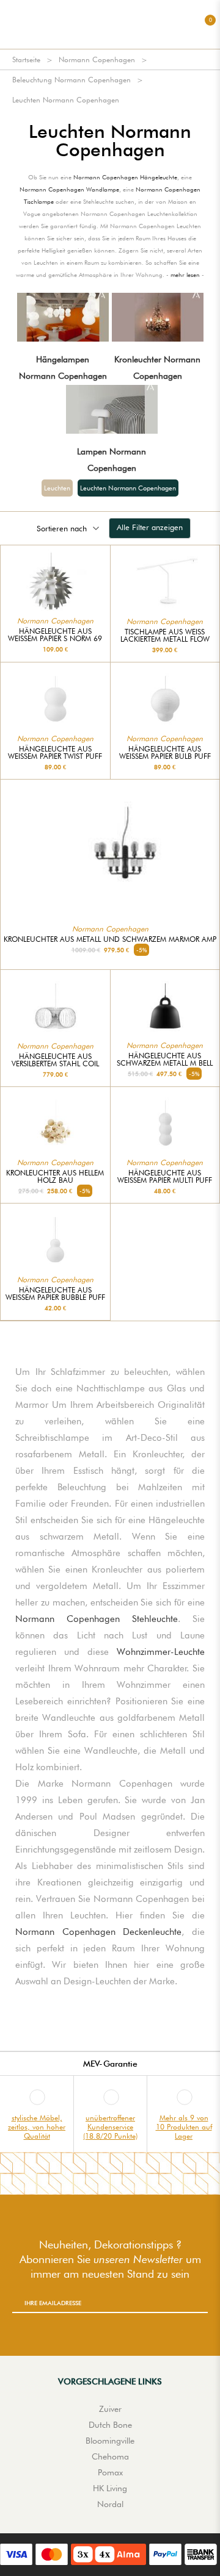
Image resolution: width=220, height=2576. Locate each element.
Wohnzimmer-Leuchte (161, 1652)
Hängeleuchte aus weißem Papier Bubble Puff (55, 1294)
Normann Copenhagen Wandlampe (69, 189)
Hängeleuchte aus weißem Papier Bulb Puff (165, 753)
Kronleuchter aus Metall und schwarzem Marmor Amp (110, 939)
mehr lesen (185, 274)
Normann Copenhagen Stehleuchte (97, 1619)
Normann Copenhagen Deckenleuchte (98, 1932)
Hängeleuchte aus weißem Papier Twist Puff (55, 753)
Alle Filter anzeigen (150, 527)
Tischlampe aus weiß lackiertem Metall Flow (165, 636)
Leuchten (57, 488)
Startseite (26, 59)
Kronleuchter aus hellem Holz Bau (55, 1177)
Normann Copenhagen (97, 59)
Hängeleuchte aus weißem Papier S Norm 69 (55, 635)
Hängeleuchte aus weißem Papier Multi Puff (165, 1177)
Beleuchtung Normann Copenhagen (71, 80)
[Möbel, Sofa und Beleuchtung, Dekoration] (110, 24)
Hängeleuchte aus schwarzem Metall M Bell (165, 1060)
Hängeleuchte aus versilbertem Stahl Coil (55, 1060)
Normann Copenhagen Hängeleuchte (125, 177)
